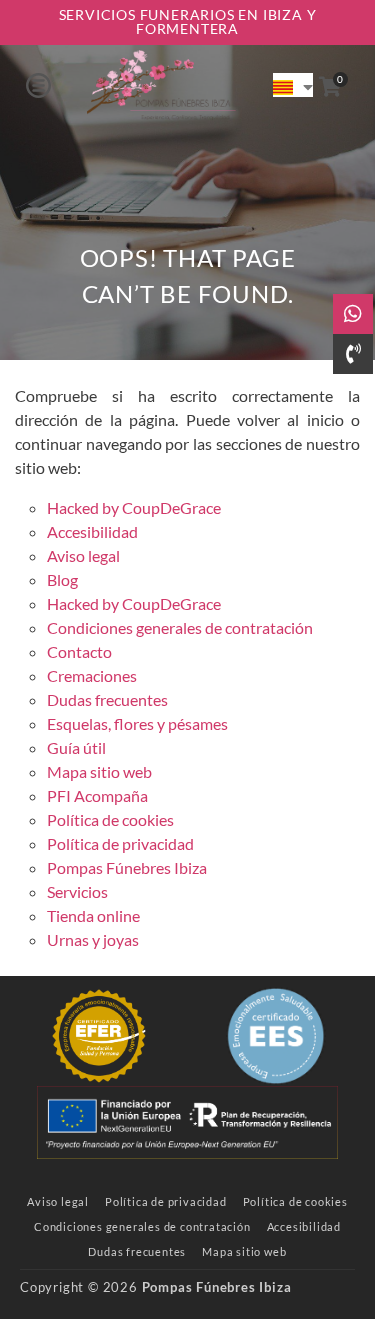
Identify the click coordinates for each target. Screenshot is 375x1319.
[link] (161, 85)
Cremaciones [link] (92, 675)
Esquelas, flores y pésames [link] (137, 723)
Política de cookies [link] (110, 819)
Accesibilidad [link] (92, 531)
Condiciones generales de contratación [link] (180, 627)
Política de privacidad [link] (120, 843)
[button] (38, 85)
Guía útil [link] (76, 747)
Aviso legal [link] (83, 555)
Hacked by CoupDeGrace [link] (134, 507)
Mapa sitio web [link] (99, 771)
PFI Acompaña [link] (97, 795)
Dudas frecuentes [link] (107, 699)
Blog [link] (62, 579)
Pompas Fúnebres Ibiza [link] (127, 867)
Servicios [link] (77, 891)
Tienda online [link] (93, 915)
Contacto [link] (79, 651)
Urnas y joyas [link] (93, 939)
